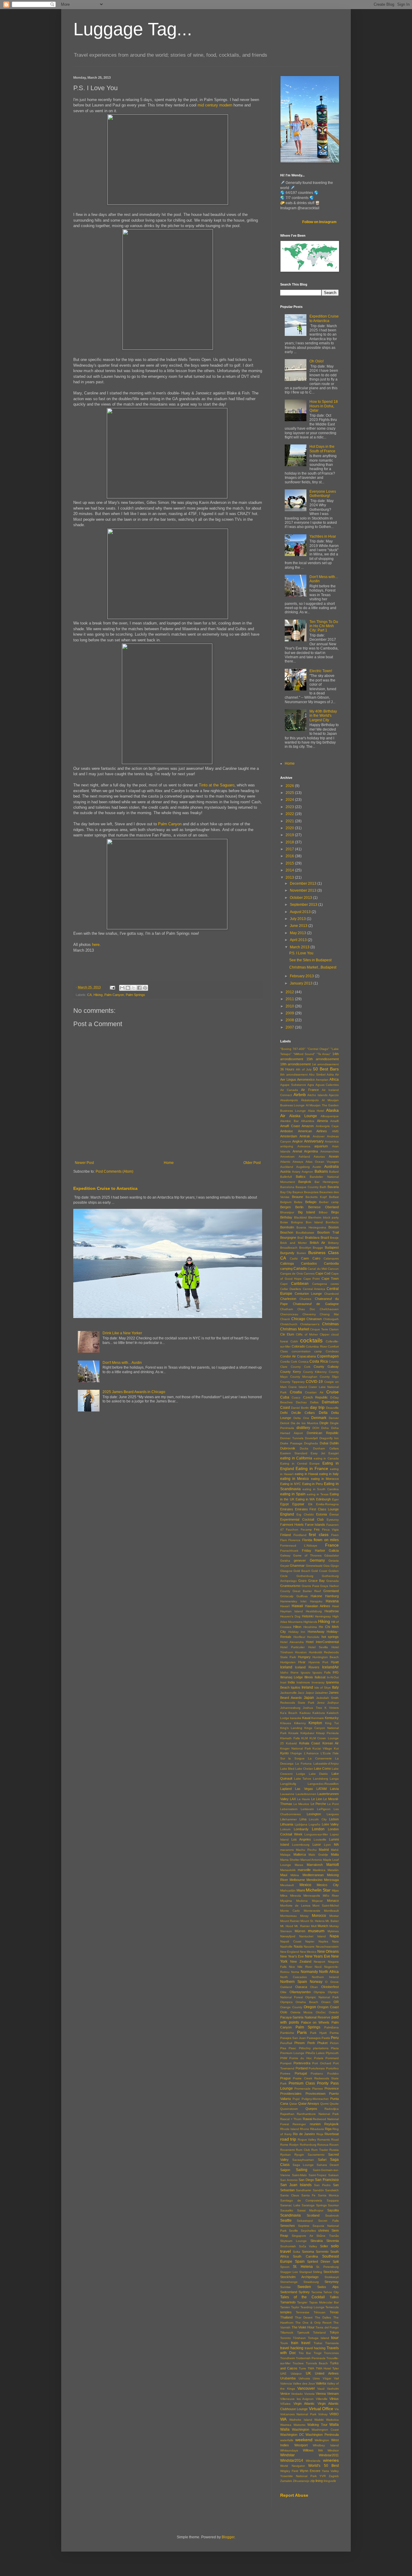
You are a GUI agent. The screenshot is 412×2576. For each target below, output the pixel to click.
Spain (300, 2262)
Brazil (325, 1237)
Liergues (333, 1814)
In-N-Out (333, 1677)
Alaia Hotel (316, 1111)
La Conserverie (320, 1758)
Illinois (309, 1677)
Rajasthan (287, 2114)
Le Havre (304, 1799)
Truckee (298, 2363)
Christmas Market (295, 1329)
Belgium (286, 1202)
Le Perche (318, 1804)
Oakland (286, 1987)
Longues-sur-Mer (316, 1834)
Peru (335, 2038)
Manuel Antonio (311, 1860)
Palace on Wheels (315, 2022)
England (287, 1514)
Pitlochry (305, 2048)
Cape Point (312, 1279)
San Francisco (327, 2180)
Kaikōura (319, 1713)
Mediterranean (313, 1875)
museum (316, 1931)
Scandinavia (290, 2215)
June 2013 (299, 926)
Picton (334, 2043)
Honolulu (313, 1637)
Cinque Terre (319, 1329)
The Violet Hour (303, 2327)
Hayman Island (292, 1611)
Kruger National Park (296, 1748)
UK (308, 2373)
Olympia (319, 1992)
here (96, 945)
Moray (304, 1916)
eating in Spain (293, 1494)
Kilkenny (300, 1723)
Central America (314, 1289)
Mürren (300, 1931)
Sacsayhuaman (303, 2160)
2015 (290, 863)
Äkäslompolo (310, 1100)
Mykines (333, 1931)
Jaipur (310, 1693)
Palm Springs (135, 995)
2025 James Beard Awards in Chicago (134, 1392)
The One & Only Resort (313, 2323)
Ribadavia (317, 2129)
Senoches (288, 2226)
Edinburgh (323, 1499)
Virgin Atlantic (304, 2404)
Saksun (333, 2175)
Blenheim (315, 1217)
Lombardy (301, 1829)
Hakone (316, 1596)
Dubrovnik (288, 1448)
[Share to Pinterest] (145, 988)
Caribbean (300, 1284)
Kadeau (305, 1713)
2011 (290, 999)
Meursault (287, 1885)
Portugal (301, 2073)
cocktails (311, 1340)
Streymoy (332, 2282)
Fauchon (292, 1530)
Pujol (296, 2099)
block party (331, 1217)
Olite (283, 1992)
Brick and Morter (293, 1243)
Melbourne (297, 1880)
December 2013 (304, 883)
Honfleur (299, 1637)
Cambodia (331, 1263)
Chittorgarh (331, 1319)
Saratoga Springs (314, 2205)
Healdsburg (314, 1611)
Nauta (298, 1946)
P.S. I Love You (301, 953)
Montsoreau (288, 1916)
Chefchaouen (329, 1309)
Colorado (298, 1346)
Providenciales (291, 2094)
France (332, 1545)
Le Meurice (301, 1804)
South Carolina (305, 2256)
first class (319, 1535)
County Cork (301, 1367)
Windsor (333, 2450)
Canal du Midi (317, 1269)
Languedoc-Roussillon (323, 1784)
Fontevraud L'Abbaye (299, 1546)
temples (286, 2312)
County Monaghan (304, 1377)
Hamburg (332, 1596)
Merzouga (331, 1880)
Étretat (334, 1514)
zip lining (317, 2481)
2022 (290, 814)
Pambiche (287, 2033)
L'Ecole (326, 1753)
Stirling (317, 2272)
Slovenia (333, 2241)
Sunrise (285, 2287)
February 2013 (302, 976)
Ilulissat (320, 1677)
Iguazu (306, 1672)
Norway (316, 1982)
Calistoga (287, 1263)
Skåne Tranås (328, 2236)
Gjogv (335, 1566)
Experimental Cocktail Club (302, 1519)
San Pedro (322, 2185)
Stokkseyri (332, 2277)
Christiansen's (310, 1324)
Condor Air (288, 1356)
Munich (323, 1926)
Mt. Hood (287, 1926)
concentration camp (307, 1351)
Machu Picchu (306, 1850)
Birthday (286, 1217)
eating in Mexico (295, 1479)
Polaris (319, 2058)
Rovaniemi (287, 2150)
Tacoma (317, 2292)
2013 (290, 877)
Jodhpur (333, 1703)
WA (283, 2419)
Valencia (286, 2383)
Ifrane (295, 1672)
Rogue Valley (307, 2140)
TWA (311, 2368)
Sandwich (332, 2190)
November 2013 (304, 890)
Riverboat (332, 2134)
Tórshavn (299, 2338)
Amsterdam (289, 1136)
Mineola (296, 1896)
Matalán (333, 1870)
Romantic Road (328, 2140)
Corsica (303, 1362)
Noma (295, 1972)
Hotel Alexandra (292, 1642)
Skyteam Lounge (293, 2241)
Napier (310, 1941)
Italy (335, 1687)
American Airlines (313, 1131)
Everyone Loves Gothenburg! (323, 494)
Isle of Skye (323, 1688)
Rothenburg (308, 2145)
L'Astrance (311, 1753)
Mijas (335, 1890)
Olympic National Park (322, 1997)
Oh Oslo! (317, 361)
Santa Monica (328, 2195)
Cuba (285, 1397)
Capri (284, 1284)
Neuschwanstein (327, 1947)
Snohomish (288, 2246)
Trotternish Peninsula (311, 2358)
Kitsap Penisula (327, 1733)
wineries (331, 2460)
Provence (332, 2088)
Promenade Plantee (309, 2089)
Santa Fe (309, 2195)
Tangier (302, 2302)
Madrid (324, 1850)
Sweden (304, 2287)
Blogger (228, 2537)
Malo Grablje (318, 1855)
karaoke (296, 1718)
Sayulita (333, 2210)
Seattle (286, 2220)
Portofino (332, 2068)
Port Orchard (322, 2063)
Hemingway (323, 1616)
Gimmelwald (314, 1566)
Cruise (333, 1392)
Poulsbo (333, 2073)
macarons (287, 1850)
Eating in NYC (291, 1484)
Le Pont (333, 1804)
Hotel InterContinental (322, 1642)
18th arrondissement (295, 1064)
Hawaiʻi (285, 1606)
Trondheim (288, 2358)
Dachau (301, 1402)
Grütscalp (287, 1596)
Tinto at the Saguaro (217, 785)
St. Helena (303, 2267)
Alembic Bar (289, 1121)
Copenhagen (328, 1356)
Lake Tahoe (303, 1779)
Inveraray (318, 1682)
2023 (290, 807)
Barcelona (287, 1187)
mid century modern (215, 105)
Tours (284, 2343)
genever (300, 1560)
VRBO (334, 2414)
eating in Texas (318, 1494)
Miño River (331, 1896)
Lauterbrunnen (306, 1794)
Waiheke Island (301, 2420)
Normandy (309, 1972)
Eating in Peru (313, 1484)
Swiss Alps (328, 2287)
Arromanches (330, 1151)
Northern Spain (294, 1982)
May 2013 (298, 933)
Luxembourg (301, 1845)
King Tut (332, 1723)
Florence (294, 1540)
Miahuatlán (288, 1890)
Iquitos (296, 1687)
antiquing (287, 1146)
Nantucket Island (312, 1936)
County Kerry (291, 1372)
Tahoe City (331, 2292)
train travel (301, 2343)
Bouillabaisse (305, 1233)
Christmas (330, 1324)
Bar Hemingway (327, 1182)
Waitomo (299, 2425)
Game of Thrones (307, 1555)
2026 (290, 786)
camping (286, 1269)
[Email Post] (112, 987)
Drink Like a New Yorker (122, 1333)
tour (335, 2337)
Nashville (286, 1947)
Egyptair (298, 1504)
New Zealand (301, 1961)
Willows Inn (313, 2450)
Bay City (286, 1192)
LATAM (322, 1789)
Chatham (287, 1309)
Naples (323, 1941)
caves (335, 1284)
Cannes (309, 1274)
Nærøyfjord (288, 1936)
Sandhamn (304, 2190)
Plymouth (332, 2053)
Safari (322, 2160)
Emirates (287, 1509)
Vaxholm (333, 2389)
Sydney (304, 2292)
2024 (290, 800)
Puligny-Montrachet (315, 2099)
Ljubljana (301, 1824)
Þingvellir (330, 2481)
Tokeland (319, 2333)
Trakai (318, 2343)
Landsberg (321, 1779)
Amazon (308, 1126)
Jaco (301, 1693)
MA (336, 1844)
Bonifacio (332, 1222)
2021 (290, 821)
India (291, 1682)
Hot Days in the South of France (322, 449)
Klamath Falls (290, 1738)
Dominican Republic (323, 1433)
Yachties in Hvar (323, 536)
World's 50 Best (323, 2466)
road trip (288, 2139)
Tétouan (320, 2312)
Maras (299, 1865)
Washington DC (292, 2435)
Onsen (326, 2002)
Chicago (298, 1319)
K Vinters (332, 1708)
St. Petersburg (327, 2267)
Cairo (316, 1258)
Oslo (284, 2012)
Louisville (320, 1840)
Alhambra (308, 1121)
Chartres (305, 1299)
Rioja (320, 2134)
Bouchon (287, 1232)
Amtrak (305, 1136)
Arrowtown (287, 1157)
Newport (319, 1962)
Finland (285, 1535)
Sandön (318, 2190)
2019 (290, 835)
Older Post (252, 1163)
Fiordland (300, 1535)
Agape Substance (293, 1085)
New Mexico (308, 1952)
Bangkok (305, 1182)
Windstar (287, 2455)
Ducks (304, 1448)
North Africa (329, 1972)
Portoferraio (317, 2068)
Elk (310, 1504)
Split (336, 2262)
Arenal (297, 1151)
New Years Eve (318, 1956)
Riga (328, 2129)
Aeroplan (322, 1080)
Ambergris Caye (327, 1126)
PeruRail (286, 2043)
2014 (290, 870)
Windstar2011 (329, 2455)
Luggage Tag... (133, 29)
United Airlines (327, 2373)
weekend (304, 2440)
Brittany (333, 1243)
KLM (304, 1738)
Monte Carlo (290, 1911)
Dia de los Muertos (304, 1423)
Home (169, 1163)
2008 (290, 1020)
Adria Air (333, 1075)
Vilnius (334, 2399)
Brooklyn (305, 1248)
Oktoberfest (330, 1987)
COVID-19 (314, 1382)
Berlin (299, 1207)
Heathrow (332, 1611)
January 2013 (302, 983)
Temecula (332, 2307)
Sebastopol (305, 2221)
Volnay (323, 2414)
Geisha (285, 1561)
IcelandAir (330, 1667)
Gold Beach (302, 1571)
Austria (285, 1171)
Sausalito (287, 2210)
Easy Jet (318, 1453)
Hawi (335, 1606)
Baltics (301, 1177)
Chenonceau (289, 1314)
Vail (336, 2378)
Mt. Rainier (302, 1926)
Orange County (291, 2007)
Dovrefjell (311, 1438)
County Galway (326, 1367)
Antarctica (332, 1141)
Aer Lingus (288, 1079)
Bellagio (311, 1202)
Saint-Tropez (317, 2175)
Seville (293, 2231)
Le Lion (317, 1799)
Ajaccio (334, 1095)
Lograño (314, 1824)
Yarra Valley (330, 2471)
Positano (317, 2073)
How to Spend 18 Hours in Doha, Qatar (324, 406)
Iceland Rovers (307, 1667)
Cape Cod (323, 1273)
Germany (317, 1560)
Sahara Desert (328, 2165)
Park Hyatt (318, 2033)
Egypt (284, 1504)
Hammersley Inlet (293, 1601)
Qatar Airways (309, 2103)
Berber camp (329, 1202)
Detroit (285, 1423)
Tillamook (287, 2333)
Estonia (322, 1514)
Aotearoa (304, 1146)
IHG (336, 1672)
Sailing (302, 2170)
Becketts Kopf (316, 1197)
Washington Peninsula (322, 2435)
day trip (317, 1407)
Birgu (335, 1212)
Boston (334, 1227)
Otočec (321, 2012)
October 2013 (301, 898)
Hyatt (335, 1662)
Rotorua (323, 2145)
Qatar (293, 2104)
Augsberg (303, 1167)
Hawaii (297, 1606)
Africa (334, 1079)
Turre (303, 2368)
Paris (302, 2032)
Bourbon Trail (328, 1232)
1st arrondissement (325, 1064)
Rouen (334, 2145)
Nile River (305, 1967)
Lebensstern (289, 1809)
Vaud (321, 2389)
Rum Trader (320, 2150)
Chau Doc (306, 1309)
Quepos (311, 2109)
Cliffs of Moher (307, 1334)
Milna (284, 1896)
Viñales (285, 2404)
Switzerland (289, 2292)
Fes (317, 1529)
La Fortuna (303, 1764)
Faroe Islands (315, 1525)
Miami (301, 1890)
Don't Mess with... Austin (122, 1363)
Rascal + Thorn (291, 2119)
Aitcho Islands (317, 1095)
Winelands (313, 2461)
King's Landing (291, 1728)
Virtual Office (321, 2409)
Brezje (334, 1238)
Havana (332, 1601)
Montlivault (331, 1911)
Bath (323, 1187)
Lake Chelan (304, 1769)
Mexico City (328, 1885)
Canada (300, 1269)
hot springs (330, 1637)
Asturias (319, 1157)
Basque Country (307, 1187)
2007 (290, 1027)
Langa (334, 1779)
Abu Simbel (317, 1075)
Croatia (296, 1392)
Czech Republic (315, 1397)
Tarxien (285, 2307)
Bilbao (323, 1212)
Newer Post (84, 1163)
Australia (331, 1167)
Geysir (285, 1566)
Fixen (335, 1535)
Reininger (299, 2124)
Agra (311, 1085)
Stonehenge (289, 2282)
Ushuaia (304, 2378)
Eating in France (312, 1468)
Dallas (314, 1402)
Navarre (309, 1947)
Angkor (298, 1141)
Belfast (334, 1197)
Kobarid (291, 1743)
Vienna (321, 2394)
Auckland (287, 1167)
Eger (335, 1499)
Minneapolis (312, 1896)
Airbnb (300, 1095)
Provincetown (315, 2094)
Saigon (285, 2170)
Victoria (309, 2394)
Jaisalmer (321, 1693)
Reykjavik (331, 2124)
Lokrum (285, 1829)
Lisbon (334, 1819)
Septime (304, 2226)
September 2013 (304, 905)
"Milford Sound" (304, 1054)
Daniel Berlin (300, 1408)
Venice (285, 2394)
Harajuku (316, 1601)
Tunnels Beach (317, 2363)
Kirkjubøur (307, 1733)
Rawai (307, 2119)
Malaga (285, 1855)
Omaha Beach (307, 2002)
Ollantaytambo (300, 1992)
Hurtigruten (288, 1662)
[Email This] (122, 988)
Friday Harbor (314, 1550)
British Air (318, 1243)
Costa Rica (319, 1361)
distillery (303, 1428)
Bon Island (314, 1222)
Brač (301, 1238)
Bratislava (312, 1237)
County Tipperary (292, 1382)
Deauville (332, 1408)
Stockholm (331, 2272)
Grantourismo (290, 1586)
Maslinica (319, 1870)
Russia (334, 2150)
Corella (285, 1362)
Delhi (284, 1413)
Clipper (325, 1334)
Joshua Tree (312, 1708)
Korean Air (331, 1743)
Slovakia (317, 2241)
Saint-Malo (299, 2175)
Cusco (296, 1397)
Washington (301, 2429)
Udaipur (296, 2374)
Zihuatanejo (301, 2481)
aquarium (321, 1146)
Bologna (297, 1222)
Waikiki (319, 2420)
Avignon (307, 1172)
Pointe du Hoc (300, 2058)
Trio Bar (305, 2353)
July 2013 (298, 919)
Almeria (322, 1121)
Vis (337, 2409)
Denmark (319, 1418)
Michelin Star (318, 1890)
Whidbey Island (326, 2445)
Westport (301, 2445)
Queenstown (289, 2109)
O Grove (332, 1982)
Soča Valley (308, 2246)
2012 (290, 992)
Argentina (311, 1151)
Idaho (284, 1672)
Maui (284, 1875)
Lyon (327, 1845)
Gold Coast (319, 1571)
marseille (304, 1870)
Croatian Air (314, 1392)
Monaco (333, 1901)
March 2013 (300, 947)
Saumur (333, 2205)
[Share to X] (134, 988)
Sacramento (316, 2155)
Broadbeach (289, 1248)
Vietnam (333, 2394)
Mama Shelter (290, 1860)
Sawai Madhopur (310, 2210)
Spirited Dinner (319, 2262)
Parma (334, 2033)
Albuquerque (330, 1116)
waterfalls (287, 2440)
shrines (324, 2230)
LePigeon (324, 1809)
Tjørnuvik (303, 2333)
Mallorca (300, 1854)
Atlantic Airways (292, 1162)
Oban (314, 1987)
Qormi (324, 2104)
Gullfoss (302, 1596)
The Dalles (323, 2317)
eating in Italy (329, 1474)
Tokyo (334, 2332)
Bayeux (298, 1192)
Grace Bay (317, 1581)
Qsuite (334, 2104)
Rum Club (303, 2150)
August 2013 (301, 912)
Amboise (287, 1131)
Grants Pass (310, 1586)
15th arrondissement (323, 1059)
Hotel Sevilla (318, 1647)
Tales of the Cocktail (303, 2297)
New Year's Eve (292, 1956)
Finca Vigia (330, 1530)
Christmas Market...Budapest (313, 967)
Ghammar (297, 1566)
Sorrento (322, 2252)
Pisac (292, 2048)
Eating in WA (305, 1499)
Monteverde (312, 1911)
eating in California (296, 1458)
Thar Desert (304, 2317)
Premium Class (302, 2083)
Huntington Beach (326, 1657)
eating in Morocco (325, 1479)
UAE (283, 2374)
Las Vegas (304, 1789)
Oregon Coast (328, 2007)
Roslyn (294, 2145)
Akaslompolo (289, 1100)
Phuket (322, 2043)
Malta (335, 1854)
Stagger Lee (289, 2272)
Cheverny (309, 1314)
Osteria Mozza (302, 2012)
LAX (293, 1799)
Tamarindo (288, 2302)
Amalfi (334, 1121)
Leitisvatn (307, 1809)
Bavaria (333, 1187)
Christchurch (289, 1324)
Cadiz (294, 1258)
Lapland (286, 1789)
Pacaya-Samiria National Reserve (305, 2017)
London (318, 1829)
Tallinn (334, 2297)
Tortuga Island (319, 2338)
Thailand (286, 2317)
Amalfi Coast (290, 1126)
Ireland (307, 1687)
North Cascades (293, 1977)
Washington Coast (325, 2430)
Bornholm (287, 1227)
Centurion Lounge (308, 1294)
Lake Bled (287, 1769)
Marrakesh (315, 1865)
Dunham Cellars (326, 1448)
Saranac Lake (290, 2205)
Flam (284, 1540)
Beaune (298, 1197)
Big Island (307, 1212)
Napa (334, 1936)
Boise (284, 1222)
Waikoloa (332, 2420)
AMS (335, 1131)
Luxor (317, 1844)
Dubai (324, 1443)
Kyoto (284, 1753)
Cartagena (320, 1284)
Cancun (333, 1269)
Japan (309, 1698)
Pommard (332, 2058)
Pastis (326, 2038)
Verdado (297, 2394)
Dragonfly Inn (329, 1438)
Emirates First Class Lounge (317, 1509)
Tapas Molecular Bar (324, 2302)
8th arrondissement (294, 1075)
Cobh (294, 1341)
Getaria (334, 1561)
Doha (325, 1428)
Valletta (321, 2383)
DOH (316, 1428)
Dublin (334, 1443)
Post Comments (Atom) (114, 1171)
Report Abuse (294, 2495)
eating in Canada (326, 1458)
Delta (323, 1413)
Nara (335, 1941)
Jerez (321, 1703)
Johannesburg (290, 1708)
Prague (285, 2078)
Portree (285, 2073)
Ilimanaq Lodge (292, 1677)
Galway (285, 1555)
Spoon (285, 2267)
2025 (290, 793)
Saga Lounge (303, 2165)
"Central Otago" (318, 1049)
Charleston (288, 1299)
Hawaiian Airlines (318, 1606)
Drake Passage (291, 1443)
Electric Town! (321, 671)
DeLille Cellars (303, 1413)
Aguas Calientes (327, 1085)
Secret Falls (328, 2221)
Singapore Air (302, 2236)
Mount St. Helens (312, 1921)
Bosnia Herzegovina (311, 1227)
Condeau (332, 1351)
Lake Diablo (319, 1774)
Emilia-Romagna (327, 1504)
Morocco (319, 1916)
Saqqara (333, 2200)
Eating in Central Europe (300, 1463)
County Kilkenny (315, 1372)
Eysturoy (333, 1520)
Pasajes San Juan (293, 2038)
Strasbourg (311, 2282)
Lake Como (322, 1768)
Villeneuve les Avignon (297, 2399)
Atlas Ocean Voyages (322, 1162)
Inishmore (303, 1682)
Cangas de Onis (292, 1274)
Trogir (318, 2353)
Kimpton (315, 1723)
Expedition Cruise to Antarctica (105, 1188)
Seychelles (308, 2231)
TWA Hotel (323, 2368)
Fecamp (306, 1530)
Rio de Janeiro (304, 2134)
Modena (302, 1901)
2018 (290, 842)
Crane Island (298, 1387)
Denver (334, 1418)
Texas (334, 2312)
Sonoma (308, 2252)
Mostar (334, 1916)
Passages (314, 2038)
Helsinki (308, 1616)
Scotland (313, 2215)
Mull (314, 1926)
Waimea (286, 2425)
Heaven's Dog (290, 1616)
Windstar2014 (292, 2461)
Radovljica (332, 2109)
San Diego (306, 2180)
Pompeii (286, 2063)
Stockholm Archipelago (299, 2277)
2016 (290, 856)
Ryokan (285, 2155)
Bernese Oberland (323, 1207)
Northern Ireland (325, 1977)
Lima (303, 1819)
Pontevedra (302, 2063)
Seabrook (332, 2216)
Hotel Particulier (292, 1647)
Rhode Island (290, 2129)
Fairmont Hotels (292, 1525)
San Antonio (289, 2180)
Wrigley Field (289, 2471)
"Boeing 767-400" (293, 1049)
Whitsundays (289, 2450)
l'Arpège (296, 1753)
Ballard (334, 1172)
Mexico (305, 1885)
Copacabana (306, 1356)
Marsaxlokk (288, 1870)
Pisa (283, 2048)
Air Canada (289, 1090)
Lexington (314, 1814)
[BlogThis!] (128, 988)
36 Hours (287, 1069)
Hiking (98, 995)
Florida (307, 1540)
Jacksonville (288, 1693)
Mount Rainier (290, 1921)
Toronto (285, 2338)
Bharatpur (287, 1212)
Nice (292, 1967)
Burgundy (287, 1253)
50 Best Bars (326, 1069)
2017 (290, 849)
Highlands (310, 1622)
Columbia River (316, 1346)
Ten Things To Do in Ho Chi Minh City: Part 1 (324, 626)
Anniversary (314, 1141)
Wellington (322, 2440)
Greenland (331, 1591)
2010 (290, 1006)
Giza (326, 1566)
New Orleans (328, 1952)
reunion (315, 2124)
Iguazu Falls (322, 1672)
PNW (284, 2058)
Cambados (309, 1263)
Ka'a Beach (289, 1713)
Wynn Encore (310, 2471)
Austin (317, 1167)
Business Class (323, 1253)
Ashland (304, 1157)
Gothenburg (305, 1576)
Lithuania (287, 1824)
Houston (301, 1652)
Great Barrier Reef (307, 1591)
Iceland (286, 1667)
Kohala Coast (310, 1743)
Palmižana (331, 2027)
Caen (305, 1258)
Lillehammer (288, 1819)
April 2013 (299, 940)
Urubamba (288, 2378)
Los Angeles (301, 1839)
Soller (324, 2246)
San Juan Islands (296, 2185)
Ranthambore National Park (318, 2114)
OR (336, 2002)
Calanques (331, 1258)
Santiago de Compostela (301, 2200)
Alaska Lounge (303, 1116)
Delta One (301, 1418)
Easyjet (334, 1453)
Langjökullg (288, 1784)
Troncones (331, 2353)
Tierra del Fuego (327, 2327)
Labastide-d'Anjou (326, 1764)
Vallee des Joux (304, 2383)
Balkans (321, 1171)
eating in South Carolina (321, 1489)
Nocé (318, 1967)
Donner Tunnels (292, 1438)
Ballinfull (286, 1177)
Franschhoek (289, 1551)
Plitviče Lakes (315, 2053)
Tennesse (303, 2312)
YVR (323, 2476)
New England (290, 1952)
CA (89, 995)
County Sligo (329, 1377)
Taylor (295, 2307)
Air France (310, 1090)
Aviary (296, 1172)
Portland (302, 2068)
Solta (296, 2252)
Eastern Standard (294, 1453)
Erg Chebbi (305, 1514)
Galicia (334, 1550)
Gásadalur (331, 1555)
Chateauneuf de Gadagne (316, 1304)
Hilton (297, 1627)
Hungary (304, 1657)
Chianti (285, 1319)
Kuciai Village (322, 1748)
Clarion (334, 1329)
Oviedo (334, 2012)
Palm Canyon (170, 824)
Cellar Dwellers (291, 1289)
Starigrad (306, 2272)
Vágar (327, 2378)
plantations (321, 2048)
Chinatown (314, 1319)
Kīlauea (286, 1723)
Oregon (310, 2007)
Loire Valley (330, 1824)
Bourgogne (288, 1237)
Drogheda (311, 1443)
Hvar (302, 1662)
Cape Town (330, 1279)
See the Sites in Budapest (310, 960)
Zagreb (334, 2476)
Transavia (332, 2343)
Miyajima (286, 1901)
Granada (333, 1581)
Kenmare (318, 1718)
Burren (301, 1253)
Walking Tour (317, 2425)
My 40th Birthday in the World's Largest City (323, 716)
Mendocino (314, 1880)
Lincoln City (318, 1819)
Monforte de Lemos (295, 1906)
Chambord (331, 1294)
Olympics (286, 2002)
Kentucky (332, 1718)
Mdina (295, 1875)
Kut (336, 1748)
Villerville (322, 2399)
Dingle (324, 1423)
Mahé (335, 1850)
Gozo (302, 1581)
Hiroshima (310, 1627)
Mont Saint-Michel (326, 1906)
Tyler (336, 2368)
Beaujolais (311, 1192)
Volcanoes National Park (298, 2414)
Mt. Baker (332, 1921)
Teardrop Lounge (312, 2307)
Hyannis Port (318, 1662)
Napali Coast (291, 1941)
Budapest (332, 1247)
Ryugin (299, 2155)
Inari (283, 1682)
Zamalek (286, 2481)
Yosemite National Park (298, 2476)
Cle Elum (287, 1334)
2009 (290, 1013)
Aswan (334, 1156)
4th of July (304, 1069)
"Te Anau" (324, 1054)
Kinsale (293, 1733)
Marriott (333, 1865)
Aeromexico (306, 1079)
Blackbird (300, 1217)
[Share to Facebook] (139, 988)
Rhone (304, 2129)
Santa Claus (290, 2195)
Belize (298, 1202)
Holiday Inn (297, 1632)
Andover (319, 1136)
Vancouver (306, 2388)
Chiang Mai (329, 1314)
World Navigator (293, 2466)
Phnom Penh (304, 2043)
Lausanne (287, 1794)
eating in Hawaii (306, 1474)
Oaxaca (301, 1987)
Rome (284, 2145)
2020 (290, 828)
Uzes (316, 2378)
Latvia (334, 1789)
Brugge (318, 1248)
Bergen (285, 1207)
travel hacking (292, 2348)
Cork (294, 1362)
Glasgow (286, 1571)
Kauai (306, 1718)
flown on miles (326, 1540)
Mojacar (317, 1901)
